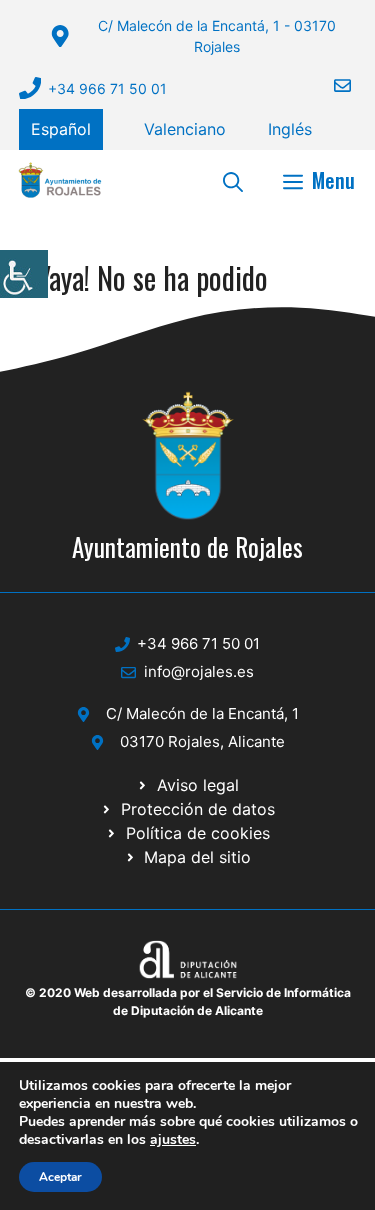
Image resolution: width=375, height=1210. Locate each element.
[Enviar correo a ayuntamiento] (330, 85)
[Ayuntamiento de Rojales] (60, 180)
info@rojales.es (199, 671)
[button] (233, 180)
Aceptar (60, 1177)
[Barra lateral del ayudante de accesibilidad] (24, 274)
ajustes (173, 1140)
